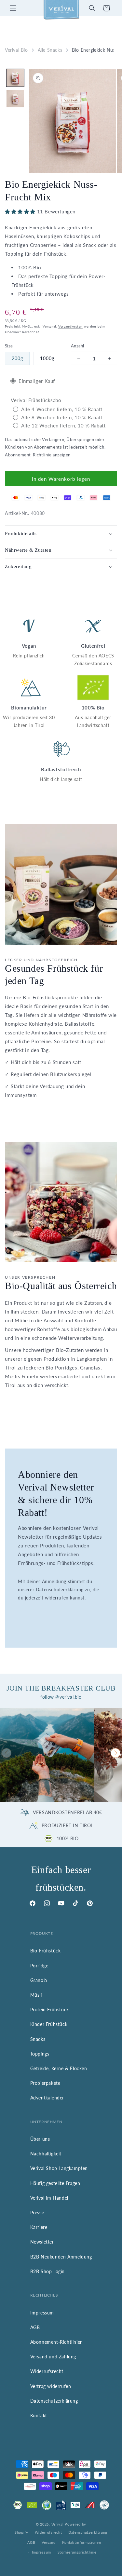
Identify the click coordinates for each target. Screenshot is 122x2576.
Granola (39, 1980)
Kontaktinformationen (82, 2542)
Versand (49, 2542)
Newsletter (42, 2242)
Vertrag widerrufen (51, 2386)
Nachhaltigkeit (46, 2154)
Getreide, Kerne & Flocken (59, 2068)
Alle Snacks (50, 50)
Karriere (39, 2227)
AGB (35, 2327)
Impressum (42, 2313)
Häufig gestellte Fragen (55, 2183)
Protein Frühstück (50, 2010)
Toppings (40, 2054)
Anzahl (77, 346)
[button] (13, 8)
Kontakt (39, 2415)
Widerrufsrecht (47, 2371)
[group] (47, 1755)
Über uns (40, 2139)
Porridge (39, 1966)
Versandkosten (70, 326)
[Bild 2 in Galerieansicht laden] (15, 99)
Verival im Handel (49, 2198)
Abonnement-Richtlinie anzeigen (38, 455)
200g (17, 358)
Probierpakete (45, 2083)
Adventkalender (47, 2098)
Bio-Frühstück (46, 1951)
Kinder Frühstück (49, 2024)
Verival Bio (16, 50)
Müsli (36, 1995)
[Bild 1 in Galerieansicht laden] (15, 78)
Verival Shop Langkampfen (59, 2168)
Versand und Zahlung (53, 2357)
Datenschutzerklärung (54, 2401)
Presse (37, 2212)
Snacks (38, 2039)
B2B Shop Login (47, 2271)
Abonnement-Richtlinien (57, 2342)
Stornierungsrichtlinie (77, 2552)
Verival (58, 2524)
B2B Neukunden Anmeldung (61, 2257)
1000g (47, 358)
